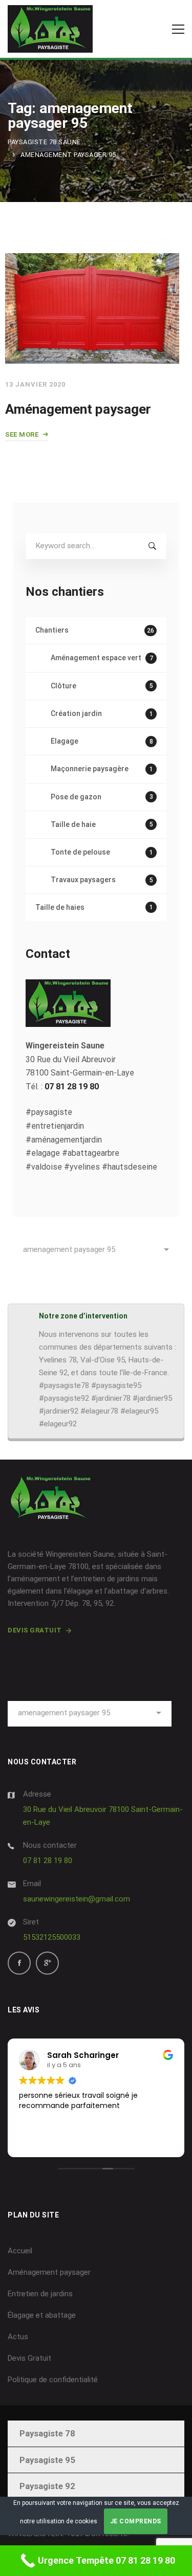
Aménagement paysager (78, 409)
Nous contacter (50, 1845)
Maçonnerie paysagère (102, 769)
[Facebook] (19, 1963)
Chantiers (95, 630)
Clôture (102, 686)
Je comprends (136, 2521)
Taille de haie (102, 824)
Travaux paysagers (102, 880)
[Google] (47, 1963)
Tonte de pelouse (102, 852)
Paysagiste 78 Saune (44, 142)
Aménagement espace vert (102, 658)
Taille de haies (94, 907)
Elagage (102, 741)
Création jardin (102, 713)
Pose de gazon (102, 797)
